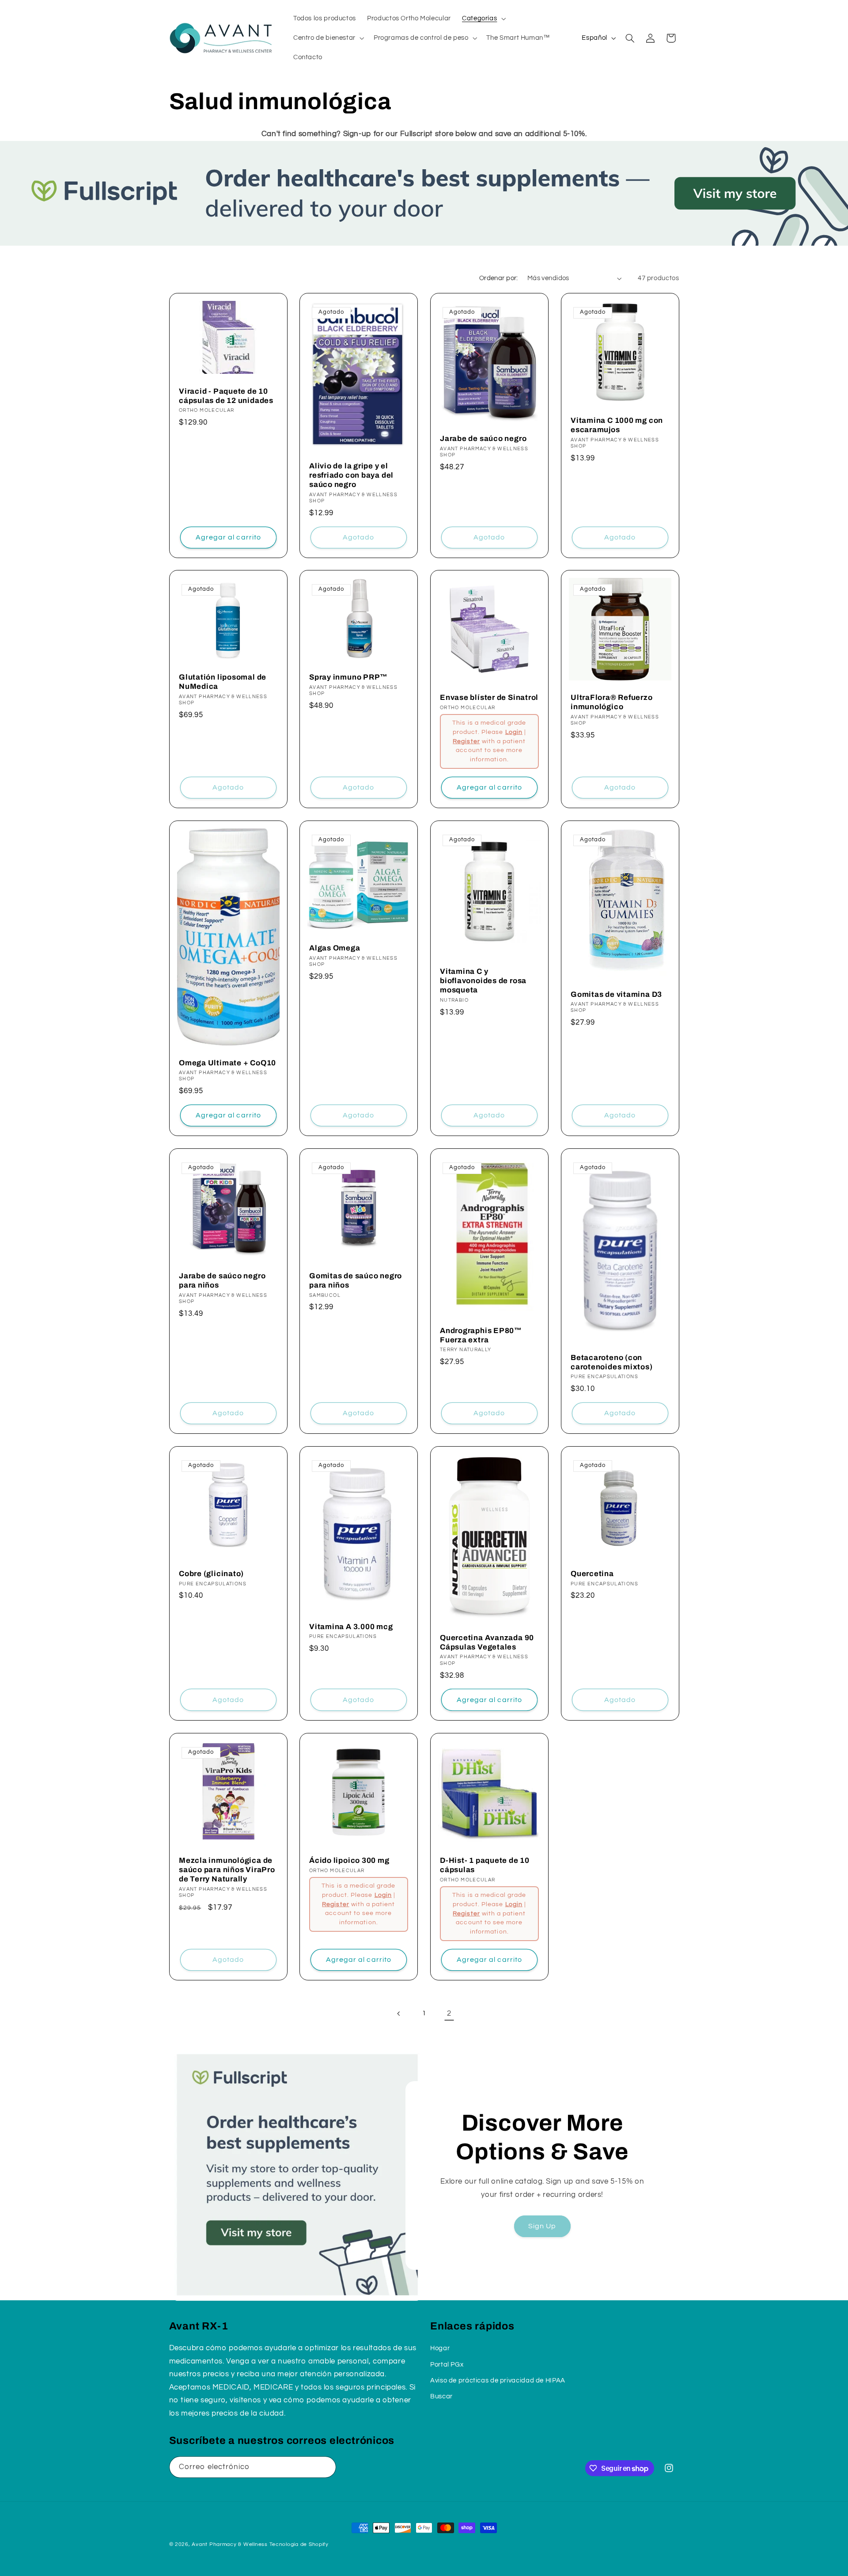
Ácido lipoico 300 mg (349, 1860)
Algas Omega (335, 948)
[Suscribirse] (325, 2467)
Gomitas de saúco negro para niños (356, 1281)
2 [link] (449, 2014)
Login (514, 732)
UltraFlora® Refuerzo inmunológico (612, 703)
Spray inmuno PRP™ (348, 678)
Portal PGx (447, 2365)
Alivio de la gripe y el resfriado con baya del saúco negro (351, 475)
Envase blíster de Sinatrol (489, 698)
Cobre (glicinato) (211, 1574)
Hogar (440, 2348)
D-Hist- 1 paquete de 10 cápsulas (485, 1865)
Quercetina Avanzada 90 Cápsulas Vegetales (487, 1643)
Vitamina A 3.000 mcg (351, 1627)
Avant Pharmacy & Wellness (229, 2544)
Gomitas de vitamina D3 (616, 994)
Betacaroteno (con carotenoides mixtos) (612, 1362)
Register (466, 741)
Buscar (441, 2396)
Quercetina (592, 1574)
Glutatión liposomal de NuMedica (223, 682)
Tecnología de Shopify (299, 2544)
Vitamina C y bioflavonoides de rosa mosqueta (483, 981)
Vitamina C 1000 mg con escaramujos (617, 425)
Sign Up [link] (542, 2226)
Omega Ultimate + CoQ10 (227, 1063)
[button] (483, 19)
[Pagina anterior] (399, 2014)
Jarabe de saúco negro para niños (222, 1281)
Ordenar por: (499, 278)
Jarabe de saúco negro (483, 439)
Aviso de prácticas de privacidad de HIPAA (498, 2380)
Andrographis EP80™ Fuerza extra (481, 1335)
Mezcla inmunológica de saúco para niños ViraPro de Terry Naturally (227, 1870)
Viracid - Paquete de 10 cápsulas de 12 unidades (226, 395)
